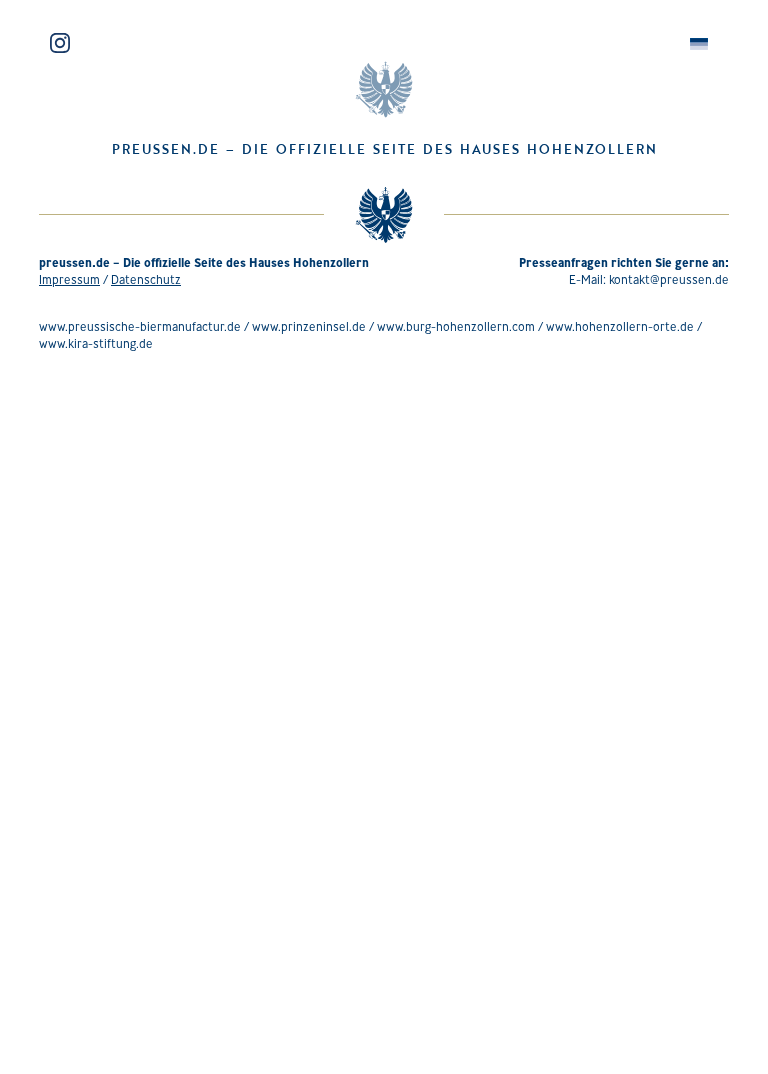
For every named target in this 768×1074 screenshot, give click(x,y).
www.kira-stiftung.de (96, 343)
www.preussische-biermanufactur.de (140, 326)
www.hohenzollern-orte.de (620, 326)
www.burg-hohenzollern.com (456, 326)
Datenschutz (146, 279)
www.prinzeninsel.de (309, 326)
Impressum (69, 279)
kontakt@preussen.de (669, 279)
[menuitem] (699, 44)
